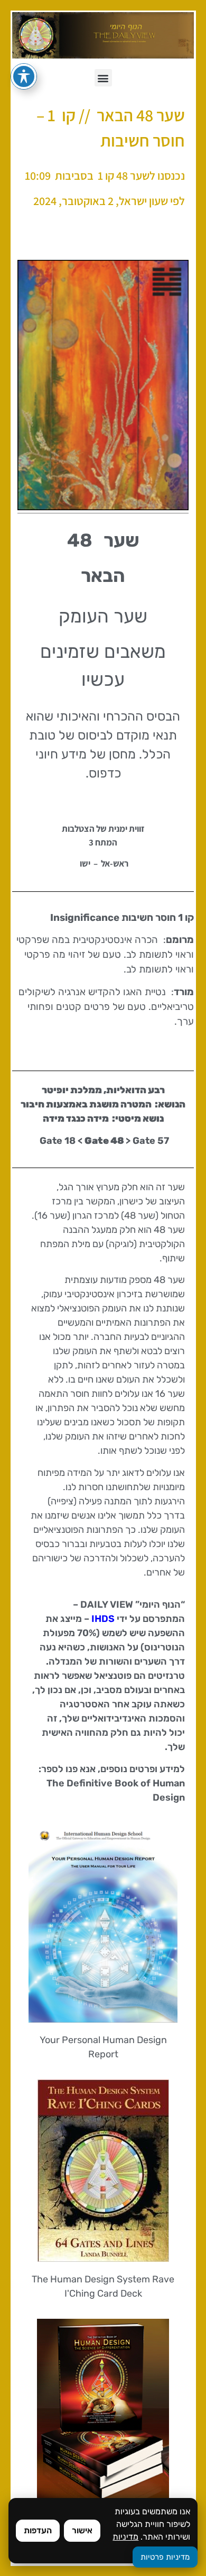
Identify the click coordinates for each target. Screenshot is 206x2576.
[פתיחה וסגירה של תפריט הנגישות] (24, 76)
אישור (82, 2530)
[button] (103, 78)
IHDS (103, 1619)
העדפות (38, 2530)
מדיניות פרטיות (165, 2557)
